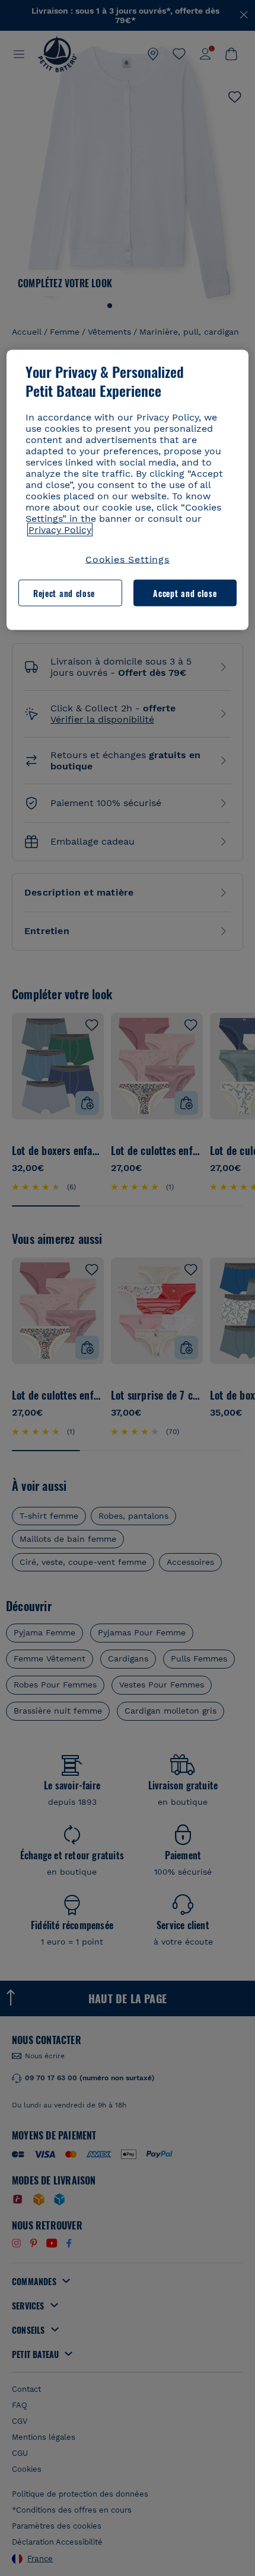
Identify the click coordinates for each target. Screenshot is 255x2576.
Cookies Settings (128, 559)
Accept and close (185, 593)
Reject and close (64, 593)
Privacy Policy (60, 530)
